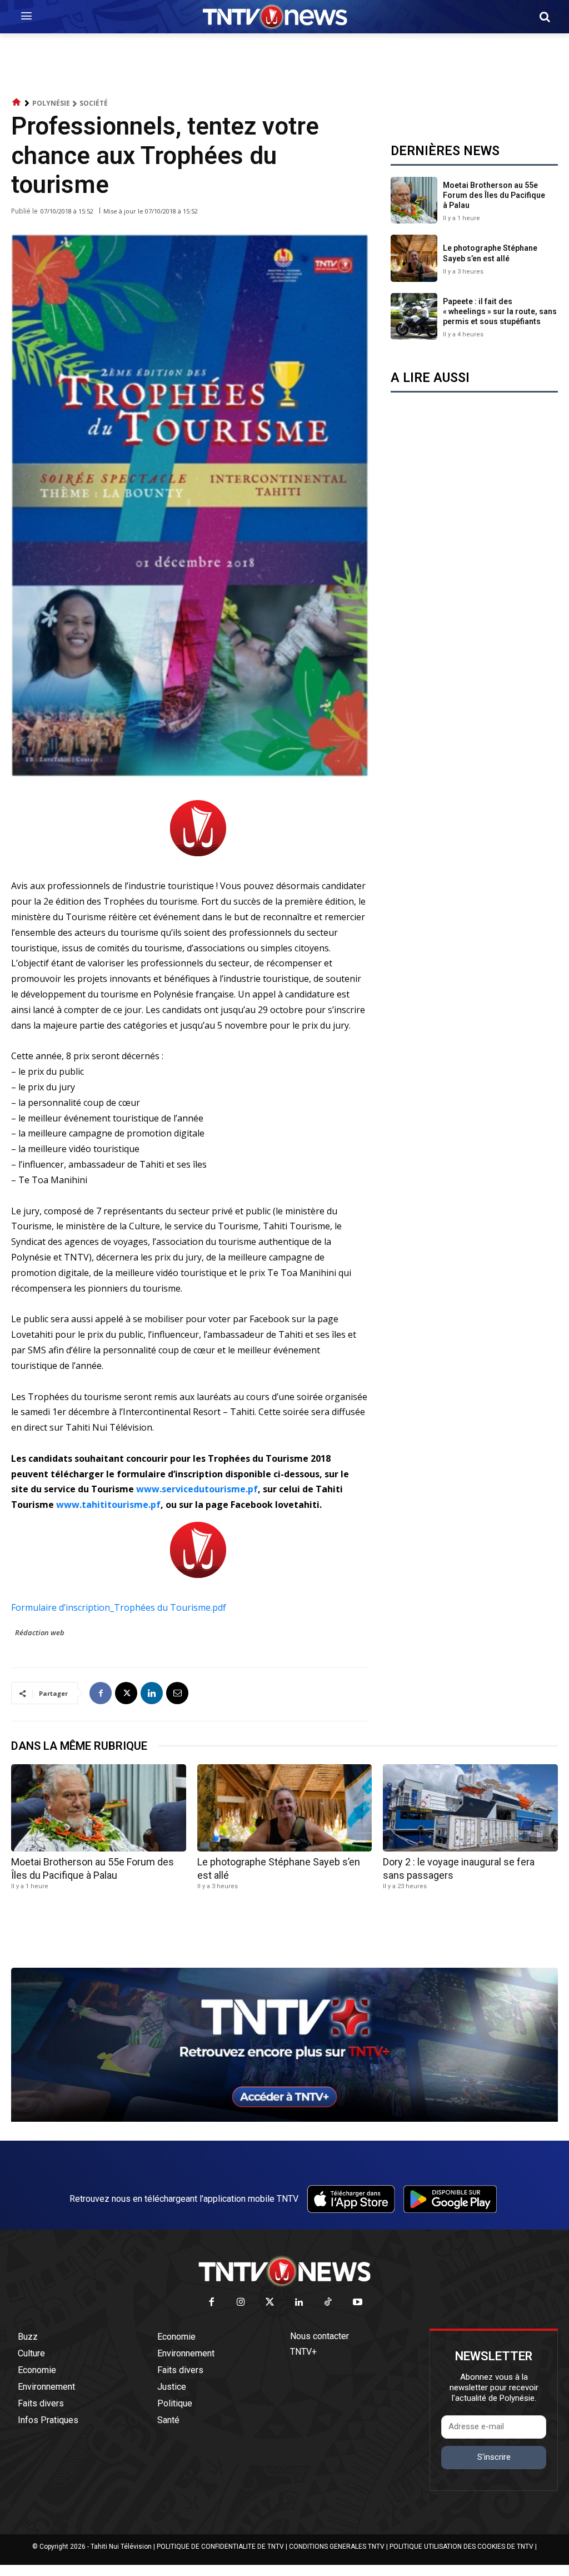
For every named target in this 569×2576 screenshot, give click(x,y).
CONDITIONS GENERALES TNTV (337, 2547)
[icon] (17, 103)
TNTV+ (303, 2352)
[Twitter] (270, 2303)
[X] (126, 1693)
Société (94, 103)
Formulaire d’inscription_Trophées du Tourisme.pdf (119, 1607)
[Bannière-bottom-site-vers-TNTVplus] (284, 2119)
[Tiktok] (329, 2303)
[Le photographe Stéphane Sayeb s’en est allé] (414, 258)
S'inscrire (494, 2457)
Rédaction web (40, 1632)
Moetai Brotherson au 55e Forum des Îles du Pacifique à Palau (494, 195)
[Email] (177, 1693)
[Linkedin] (152, 1693)
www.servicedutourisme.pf (197, 1489)
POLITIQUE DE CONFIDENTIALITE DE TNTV (220, 2547)
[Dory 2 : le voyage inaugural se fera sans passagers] (470, 1808)
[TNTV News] (284, 2271)
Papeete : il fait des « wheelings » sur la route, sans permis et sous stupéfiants (500, 311)
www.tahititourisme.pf (108, 1505)
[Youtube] (358, 2303)
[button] (545, 17)
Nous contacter (320, 2336)
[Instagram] (241, 2303)
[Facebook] (101, 1693)
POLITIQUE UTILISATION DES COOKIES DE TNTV (461, 2547)
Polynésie (51, 103)
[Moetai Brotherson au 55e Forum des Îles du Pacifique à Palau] (414, 200)
